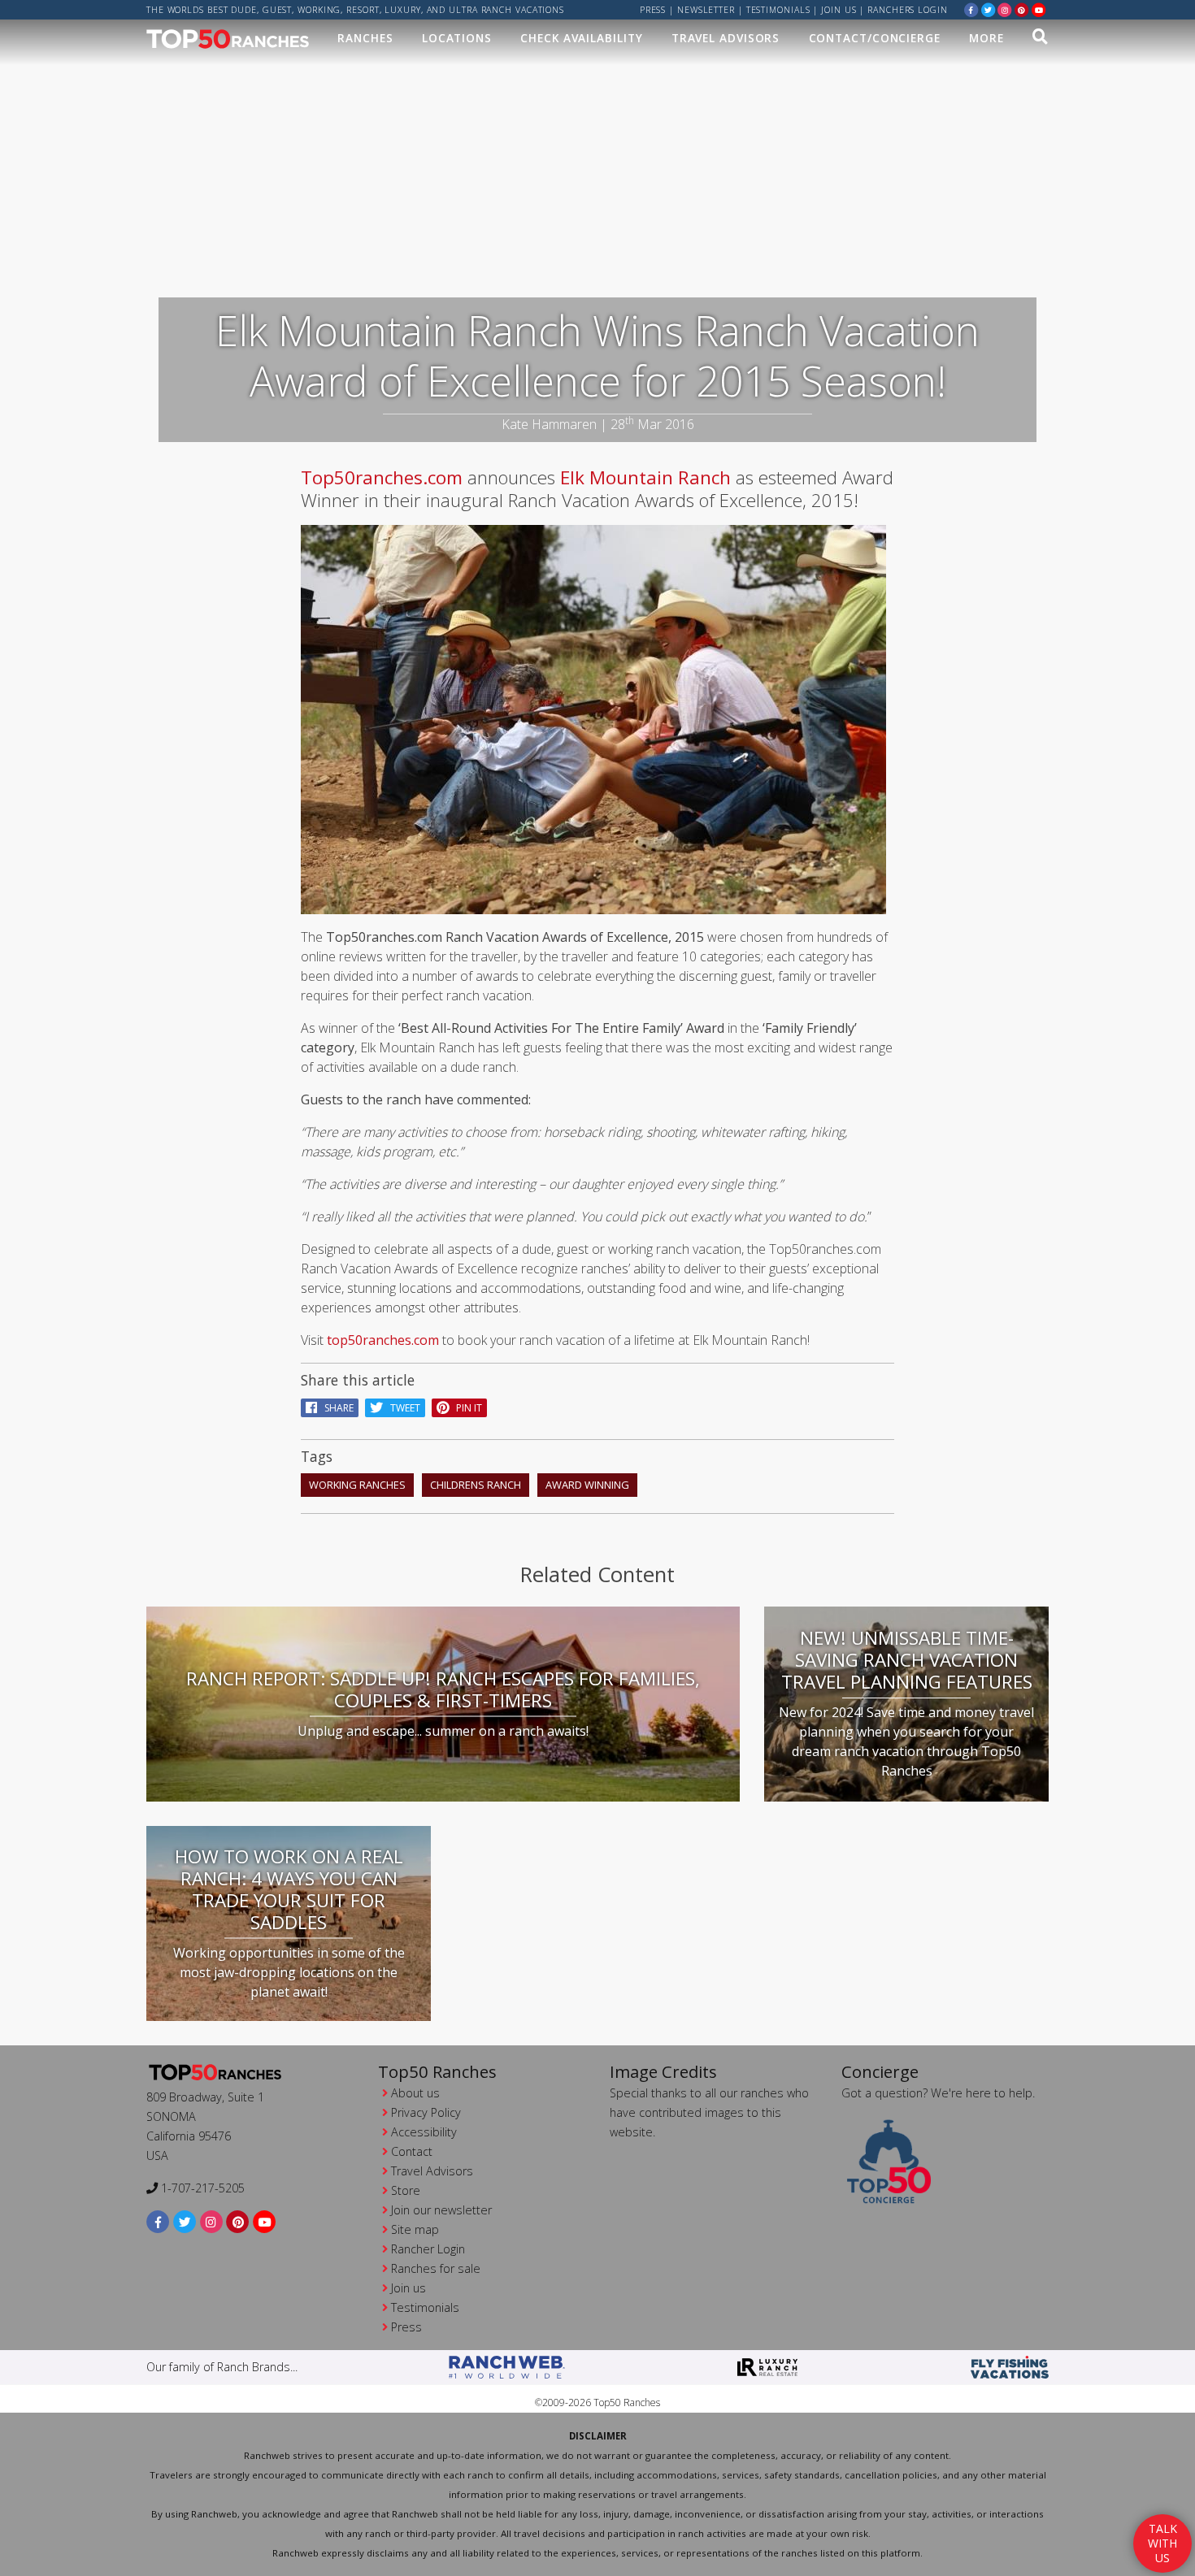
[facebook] (971, 9)
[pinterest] (1022, 9)
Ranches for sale (436, 2268)
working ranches (357, 1485)
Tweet (402, 1408)
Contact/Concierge (875, 38)
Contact (412, 2151)
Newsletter (706, 10)
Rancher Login (428, 2249)
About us (415, 2093)
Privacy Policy (426, 2112)
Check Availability (581, 38)
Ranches (365, 38)
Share (335, 1408)
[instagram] (1005, 9)
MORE (986, 38)
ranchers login (908, 10)
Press (653, 10)
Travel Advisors (726, 38)
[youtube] (1039, 9)
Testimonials (778, 10)
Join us (839, 10)
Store (406, 2190)
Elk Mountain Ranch (645, 477)
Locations (457, 38)
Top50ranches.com (382, 477)
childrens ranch (476, 1485)
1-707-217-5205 (201, 2188)
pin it (465, 1408)
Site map (415, 2229)
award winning (587, 1485)
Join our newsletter (441, 2210)
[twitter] (989, 9)
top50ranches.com (383, 1340)
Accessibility (424, 2132)
